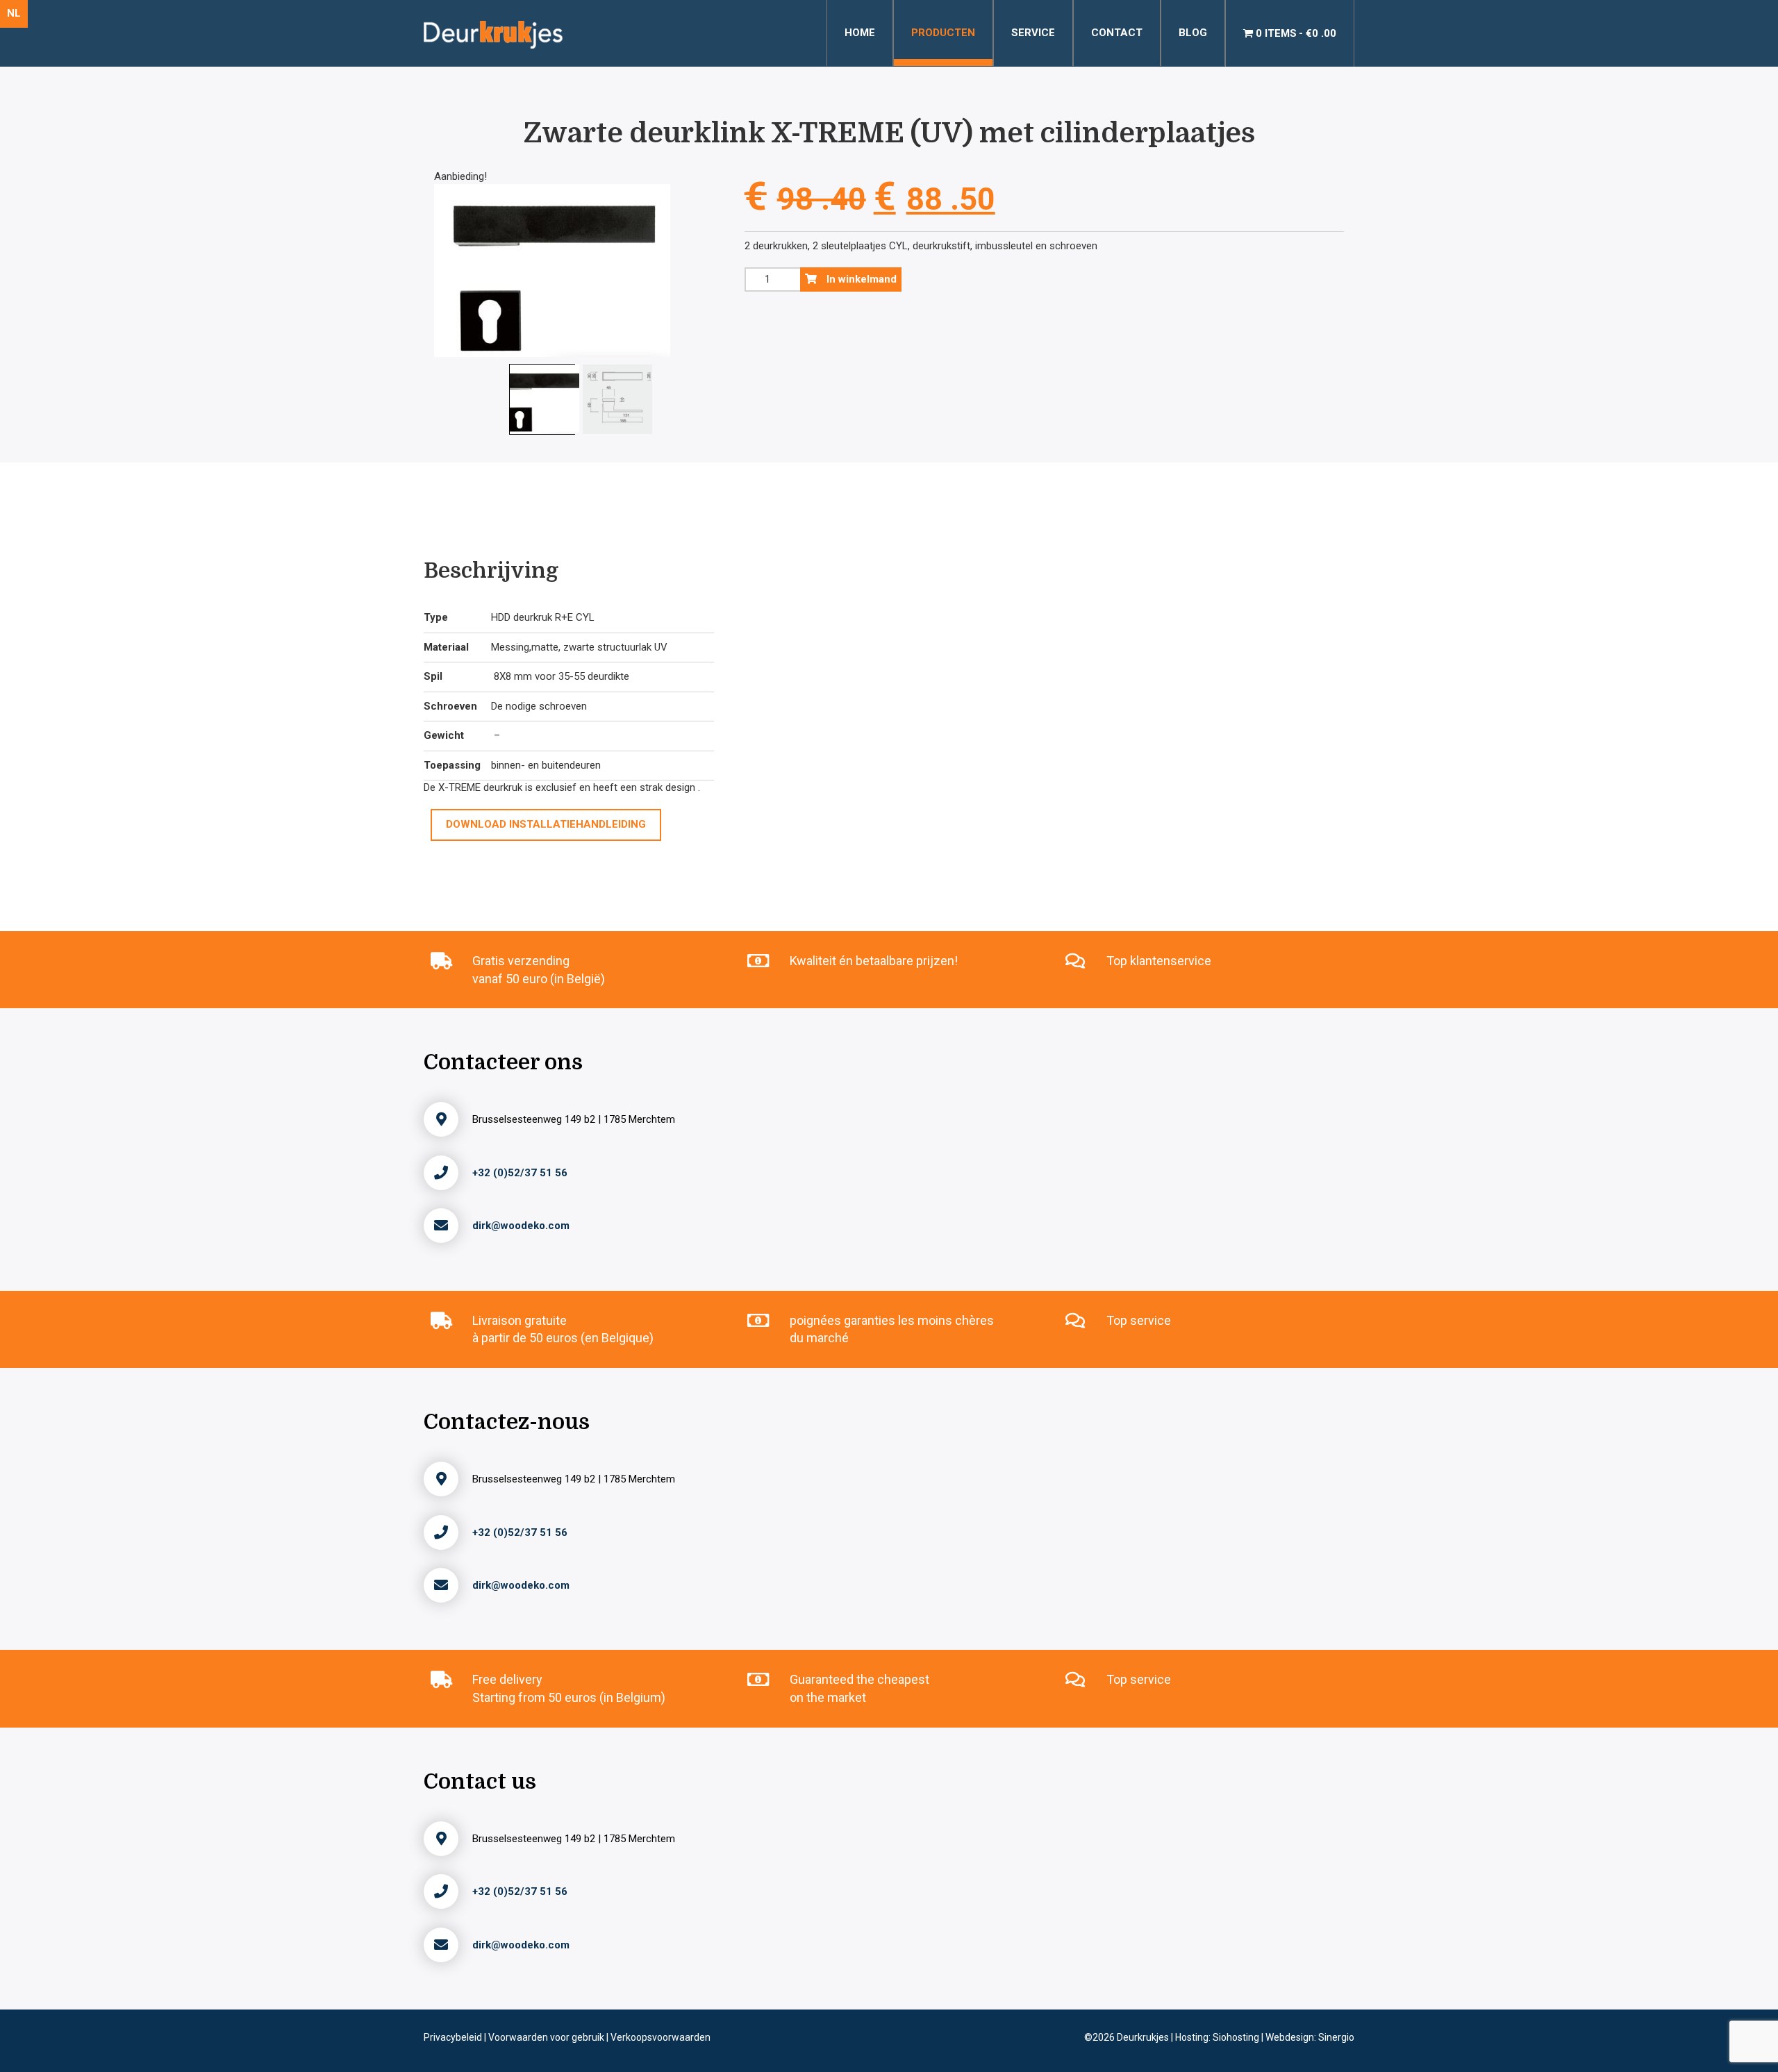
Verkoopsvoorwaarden (660, 2037)
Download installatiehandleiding (546, 824)
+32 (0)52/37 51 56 (520, 1173)
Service (1033, 33)
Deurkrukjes (1144, 2037)
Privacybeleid (454, 2037)
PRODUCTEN (943, 33)
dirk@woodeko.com (521, 1226)
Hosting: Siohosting (1218, 2037)
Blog (1193, 33)
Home (860, 33)
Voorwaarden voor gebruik (547, 2037)
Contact (1117, 33)
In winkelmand (860, 279)
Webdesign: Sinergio (1310, 2037)
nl (14, 13)
